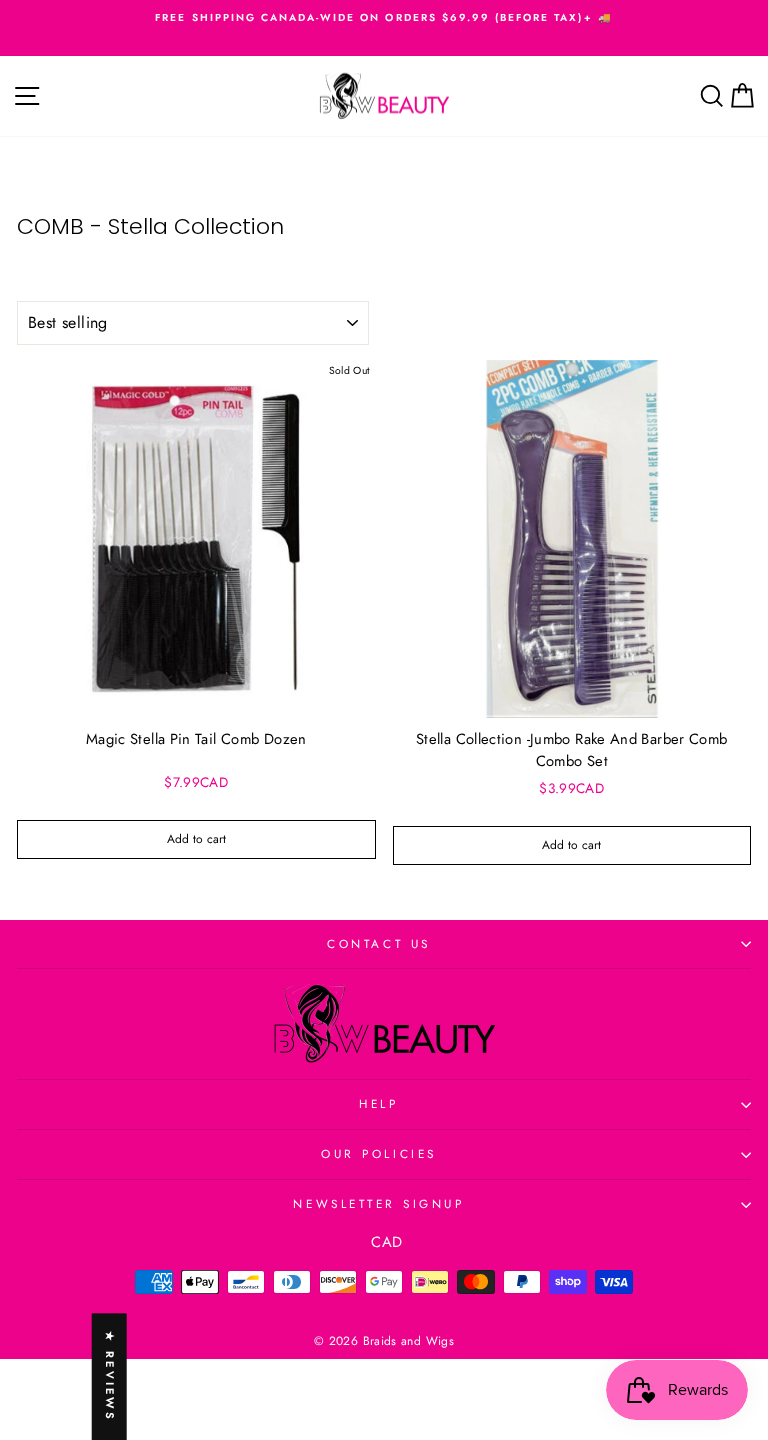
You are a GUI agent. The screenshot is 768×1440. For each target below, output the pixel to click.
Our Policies (378, 1153)
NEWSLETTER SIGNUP (378, 1203)
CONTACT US (378, 943)
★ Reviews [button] (110, 1376)
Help (378, 1103)
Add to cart (196, 839)
